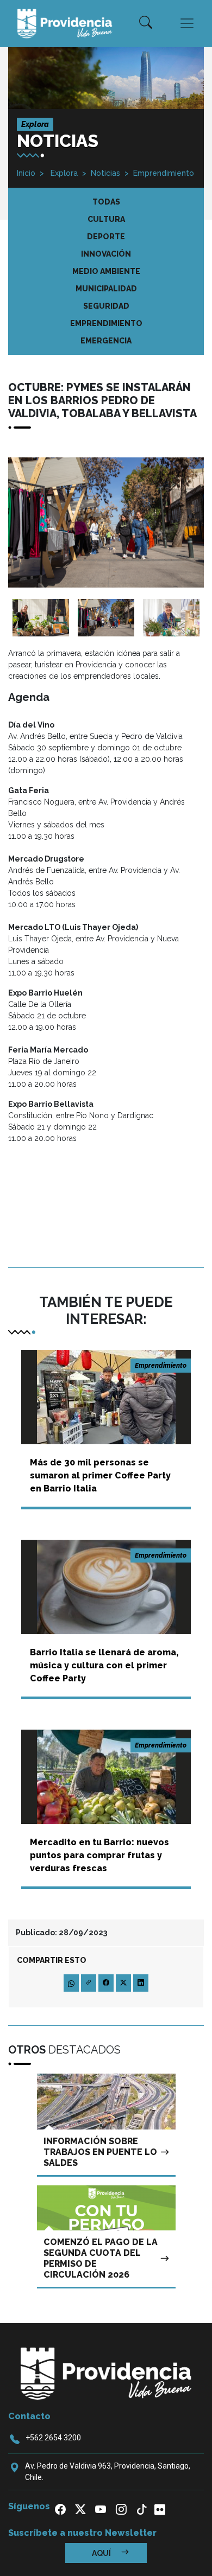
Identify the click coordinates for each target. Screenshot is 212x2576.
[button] (146, 23)
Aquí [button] (102, 2553)
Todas (106, 202)
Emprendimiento (164, 173)
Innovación (106, 254)
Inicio (26, 173)
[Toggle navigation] (187, 23)
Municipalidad (106, 289)
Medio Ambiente (106, 271)
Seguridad (106, 306)
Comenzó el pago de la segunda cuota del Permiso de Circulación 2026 (101, 2258)
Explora (63, 173)
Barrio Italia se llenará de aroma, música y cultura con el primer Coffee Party (104, 1665)
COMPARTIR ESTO (52, 1960)
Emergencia (106, 341)
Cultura (106, 219)
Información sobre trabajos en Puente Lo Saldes (100, 2152)
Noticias (105, 173)
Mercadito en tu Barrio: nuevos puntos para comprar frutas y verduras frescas (99, 1855)
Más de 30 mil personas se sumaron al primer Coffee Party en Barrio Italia (100, 1475)
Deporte (106, 237)
